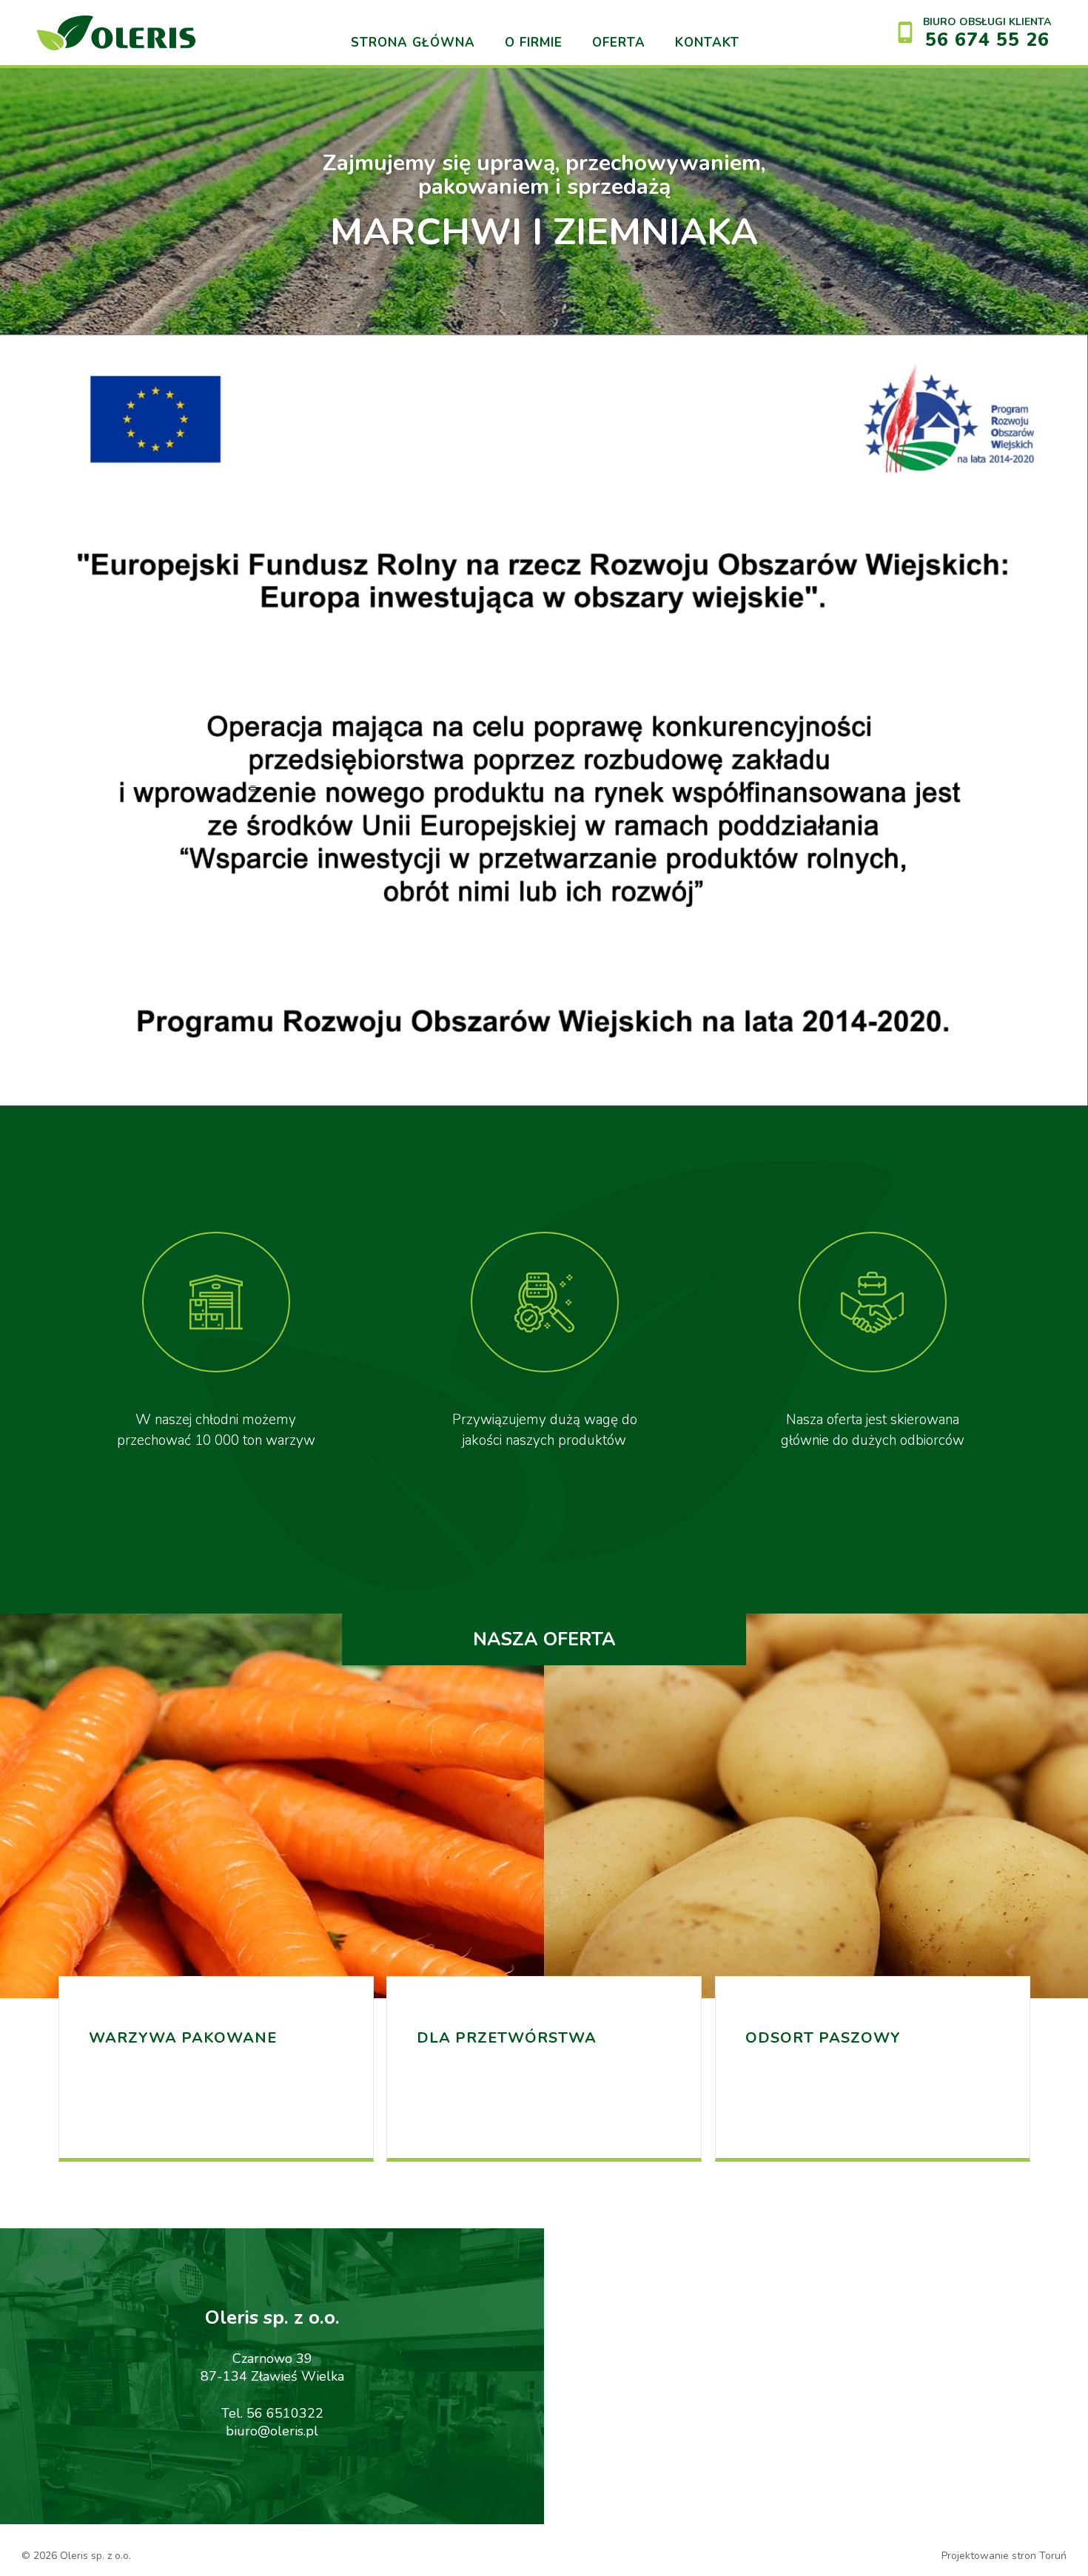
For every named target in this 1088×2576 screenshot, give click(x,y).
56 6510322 (285, 2413)
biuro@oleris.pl (272, 2431)
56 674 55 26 (987, 40)
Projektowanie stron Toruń (1004, 2556)
